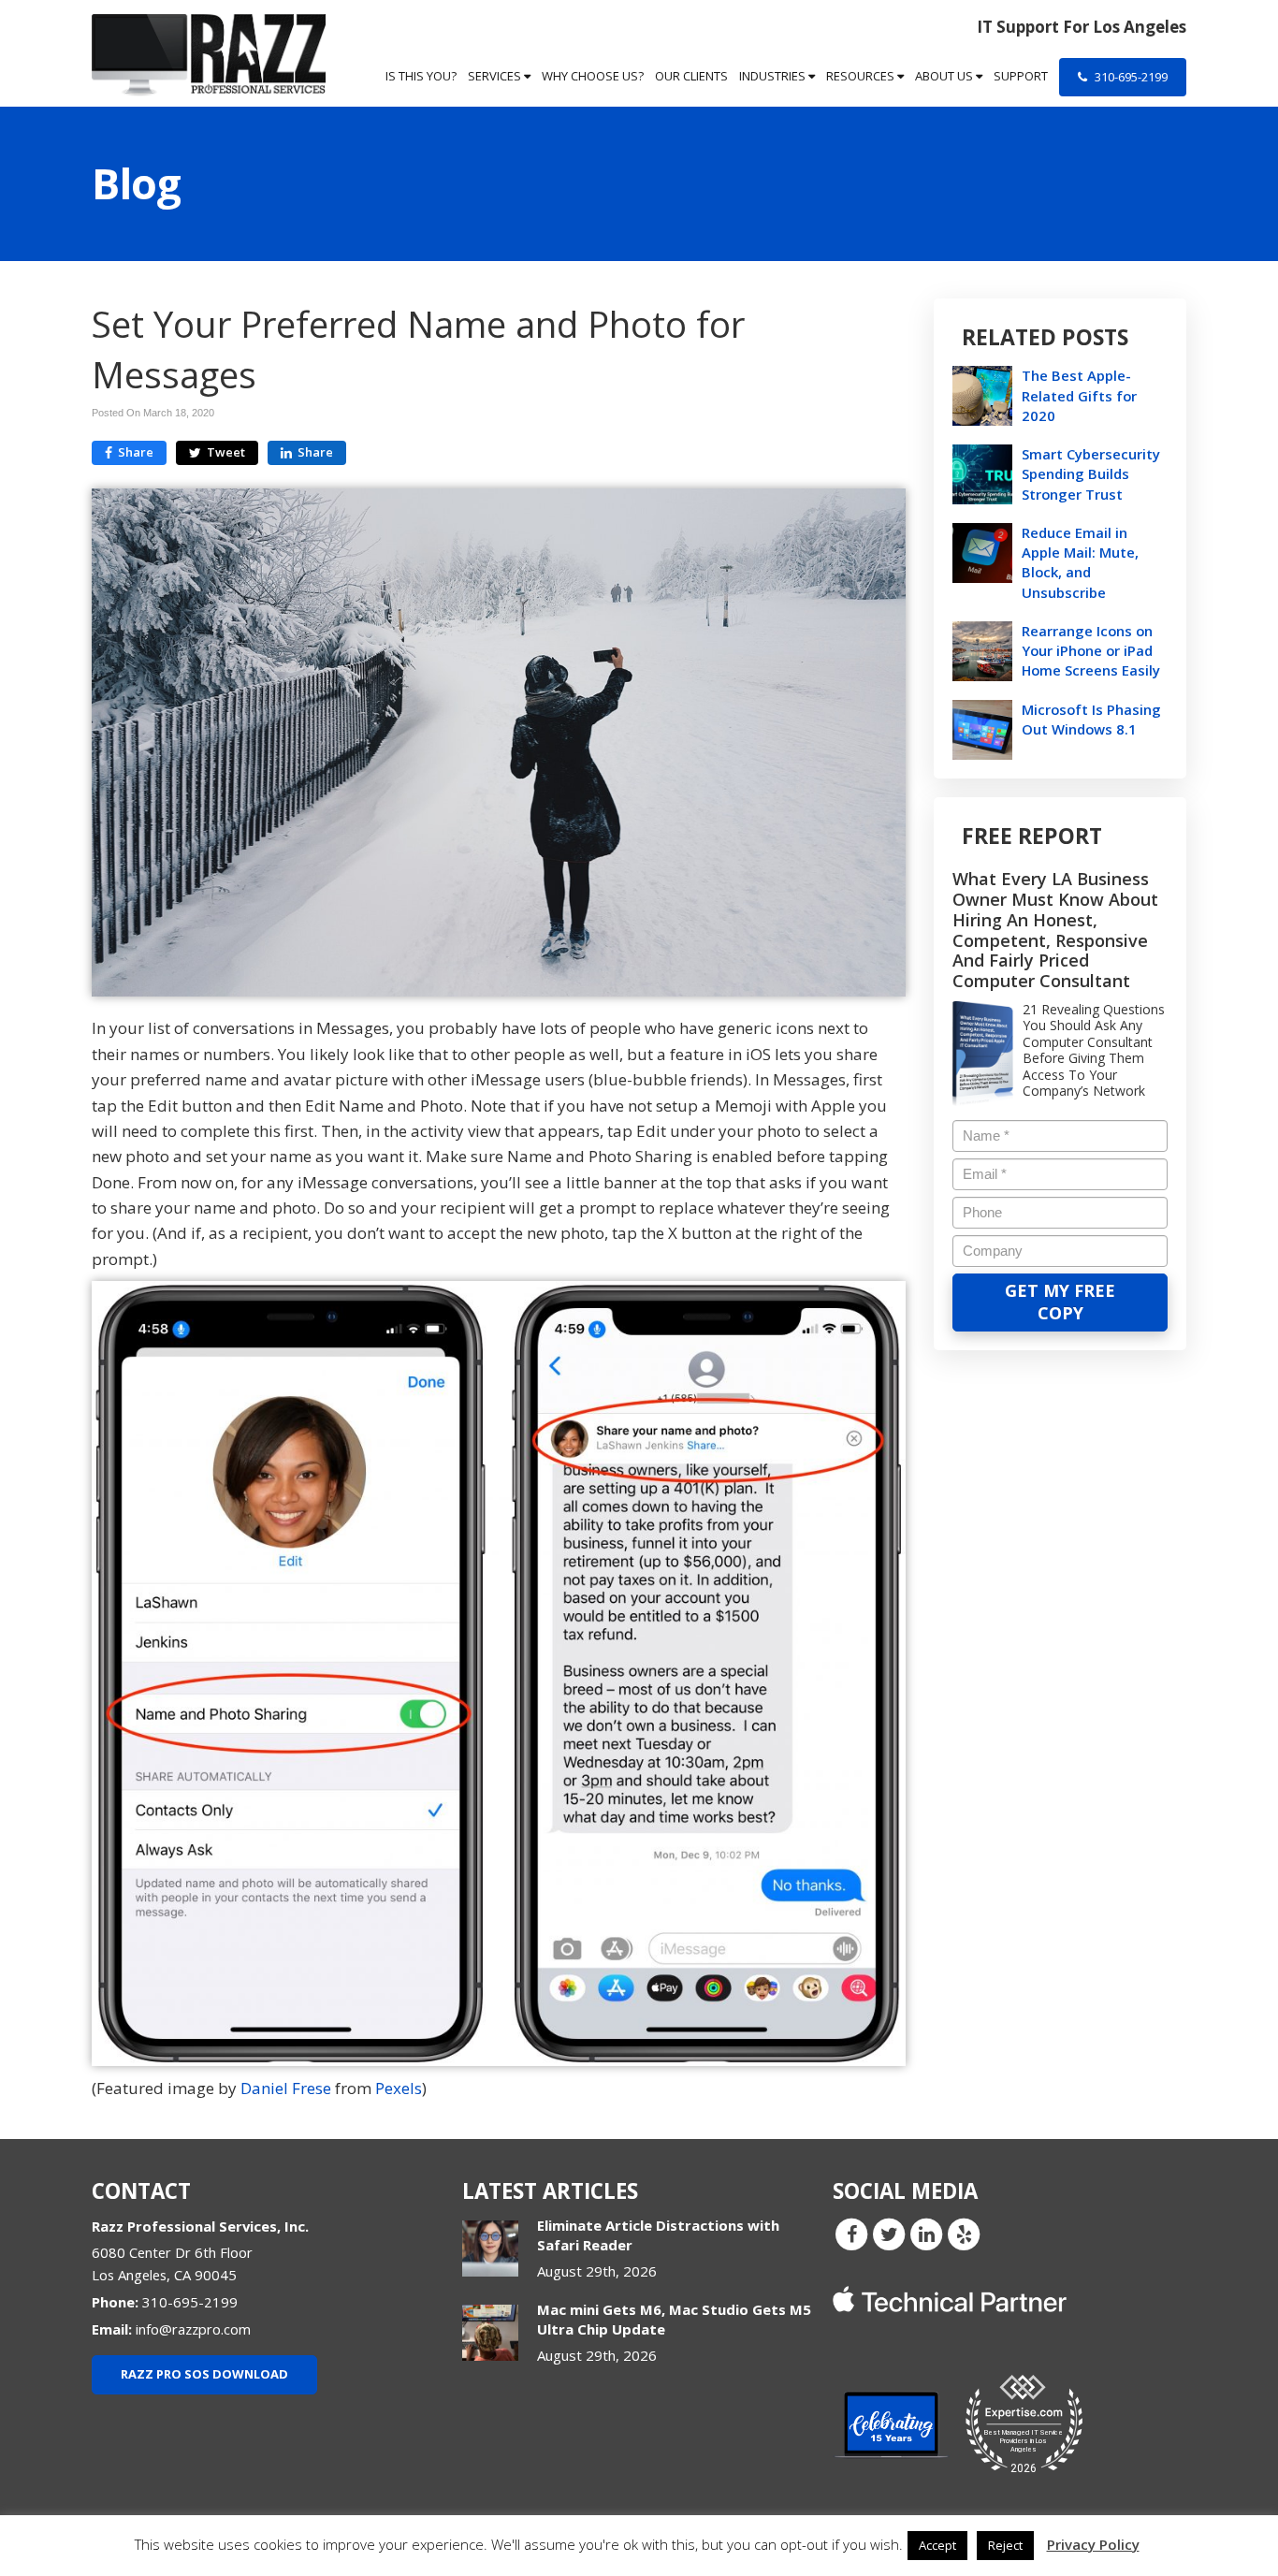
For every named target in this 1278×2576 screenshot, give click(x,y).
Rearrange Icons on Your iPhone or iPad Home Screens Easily (1091, 650)
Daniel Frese (286, 2088)
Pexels (399, 2088)
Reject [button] (1005, 2545)
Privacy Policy (1093, 2544)
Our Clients (691, 76)
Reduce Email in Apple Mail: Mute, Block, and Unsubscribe (1080, 562)
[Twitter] (889, 2233)
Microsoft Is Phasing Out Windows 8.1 (1091, 719)
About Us (945, 76)
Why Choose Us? (593, 76)
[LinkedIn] (926, 2233)
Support (1021, 76)
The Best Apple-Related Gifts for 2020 (1079, 395)
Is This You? (421, 76)
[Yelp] (964, 2233)
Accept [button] (937, 2545)
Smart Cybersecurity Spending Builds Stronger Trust (1091, 473)
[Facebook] (851, 2233)
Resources (862, 76)
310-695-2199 (1130, 77)
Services (496, 76)
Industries (774, 76)
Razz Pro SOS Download (204, 2374)
